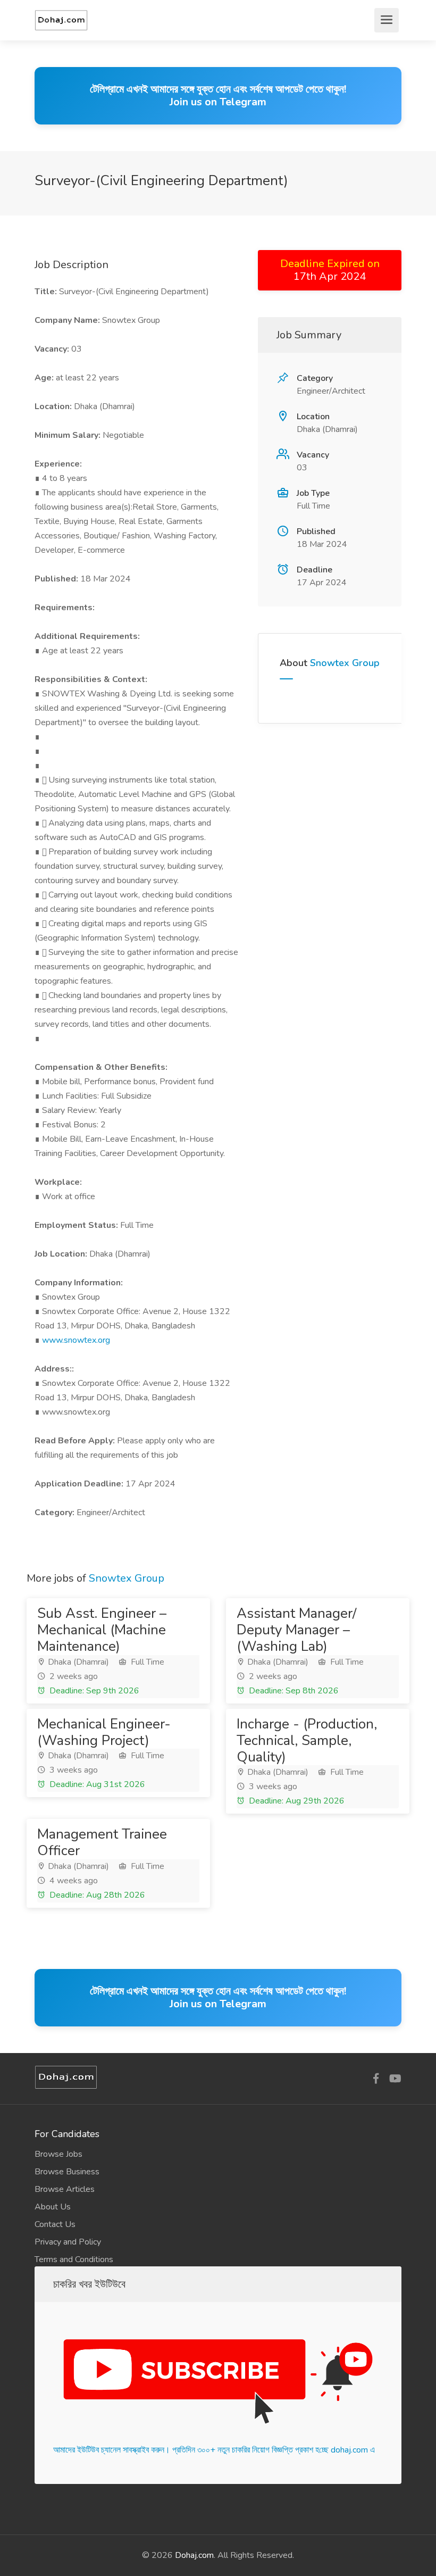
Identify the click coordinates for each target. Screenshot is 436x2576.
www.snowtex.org (76, 1340)
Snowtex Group (345, 663)
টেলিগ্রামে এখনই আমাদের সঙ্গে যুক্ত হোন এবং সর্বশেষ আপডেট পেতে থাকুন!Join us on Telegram (218, 95)
